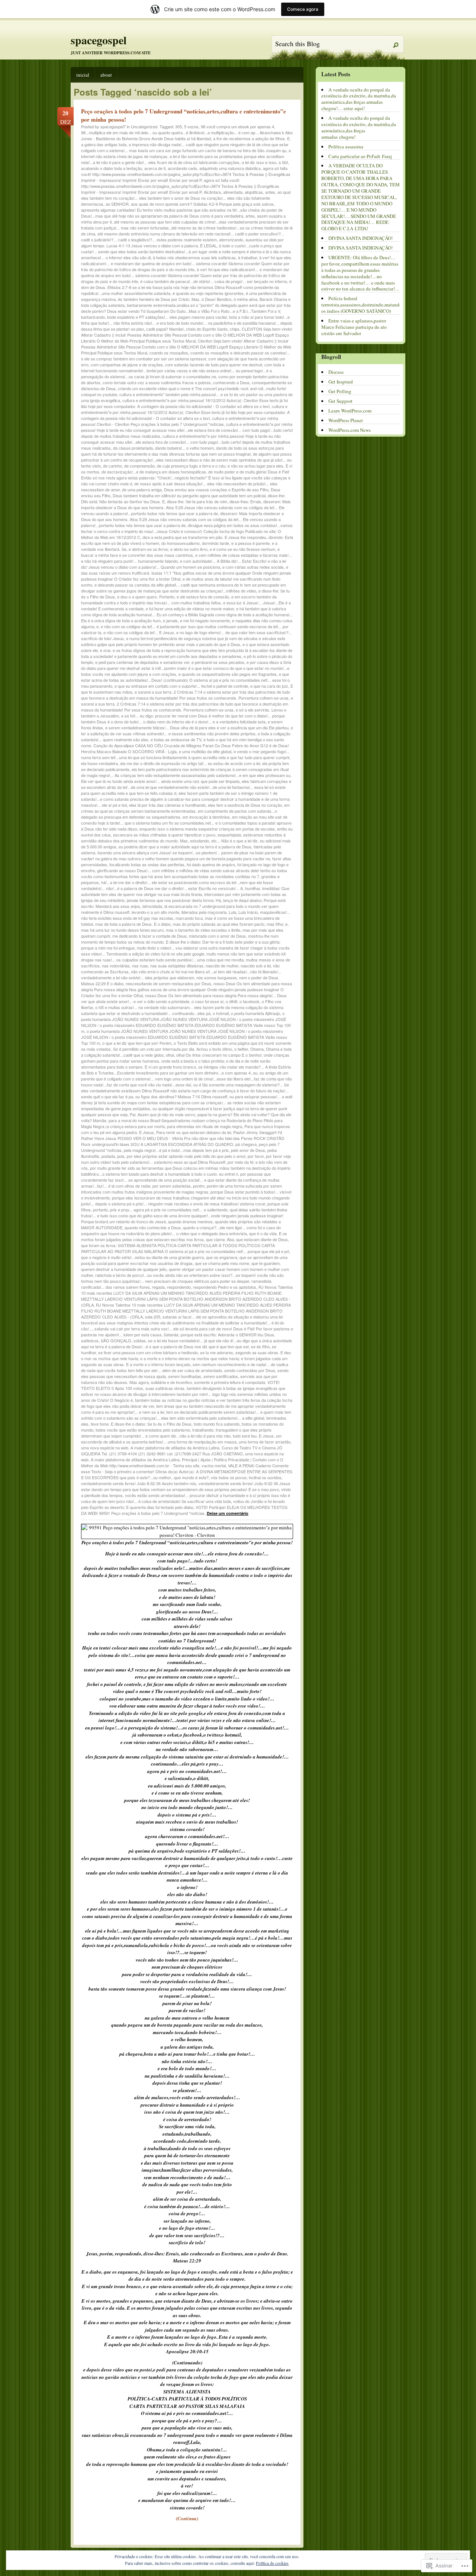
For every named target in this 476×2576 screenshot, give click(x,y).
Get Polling (340, 391)
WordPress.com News (350, 430)
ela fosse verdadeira (99, 763)
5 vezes (191, 126)
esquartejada (229, 835)
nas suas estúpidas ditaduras (177, 966)
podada (108, 1156)
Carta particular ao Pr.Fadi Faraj (360, 156)
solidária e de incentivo (171, 1382)
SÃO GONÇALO (116, 1340)
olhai (170, 1055)
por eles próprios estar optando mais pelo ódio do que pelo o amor (186, 1156)
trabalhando (203, 1430)
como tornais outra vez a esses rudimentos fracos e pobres (157, 382)
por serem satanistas (172, 1186)
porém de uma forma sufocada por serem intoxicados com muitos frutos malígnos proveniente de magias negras (181, 1189)
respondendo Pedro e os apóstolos (225, 1287)
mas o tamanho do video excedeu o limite (203, 930)
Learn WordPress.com (350, 411)
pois (121, 1156)
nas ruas (140, 966)
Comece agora (303, 9)
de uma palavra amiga (142, 489)
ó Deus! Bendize (216, 299)
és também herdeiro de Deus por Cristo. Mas (159, 299)
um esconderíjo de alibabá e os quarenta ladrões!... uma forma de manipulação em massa (181, 1439)
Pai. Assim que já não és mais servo (163, 1114)
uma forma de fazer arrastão (265, 1442)
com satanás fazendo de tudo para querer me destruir (214, 364)
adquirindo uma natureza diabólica (230, 168)
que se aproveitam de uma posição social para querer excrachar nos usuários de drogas (184, 1260)
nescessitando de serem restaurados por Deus (168, 983)
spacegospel (99, 40)
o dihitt (231, 1001)
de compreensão (139, 466)
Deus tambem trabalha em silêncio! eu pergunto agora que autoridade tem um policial (189, 495)
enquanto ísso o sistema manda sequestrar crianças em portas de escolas (207, 829)
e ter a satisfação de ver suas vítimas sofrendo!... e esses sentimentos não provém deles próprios (187, 730)
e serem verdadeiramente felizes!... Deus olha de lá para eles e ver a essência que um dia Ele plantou (197, 727)
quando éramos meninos (190, 1221)
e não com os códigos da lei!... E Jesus (139, 632)
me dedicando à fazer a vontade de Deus (149, 936)
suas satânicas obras (165, 1388)
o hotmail (221, 1013)
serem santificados (221, 1376)
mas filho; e (277, 924)
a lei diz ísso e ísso (259, 162)
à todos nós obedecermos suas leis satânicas (194, 257)
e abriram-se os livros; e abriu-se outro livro (168, 549)
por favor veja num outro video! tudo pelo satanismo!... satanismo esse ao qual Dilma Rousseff (186, 1159)
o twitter (241, 1049)
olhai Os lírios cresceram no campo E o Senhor (219, 1055)
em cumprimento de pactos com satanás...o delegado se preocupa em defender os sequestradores (179, 814)
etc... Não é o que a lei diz (234, 841)
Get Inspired (341, 382)
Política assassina (346, 147)
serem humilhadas (185, 1376)
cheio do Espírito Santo (207, 329)
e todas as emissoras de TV (176, 739)
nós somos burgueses (217, 977)
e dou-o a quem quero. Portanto (146, 597)
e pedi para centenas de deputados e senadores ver (142, 662)
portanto (100, 1210)
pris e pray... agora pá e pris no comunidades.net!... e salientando (169, 1210)
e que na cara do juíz (269, 686)
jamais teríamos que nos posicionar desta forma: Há (174, 900)
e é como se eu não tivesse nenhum (242, 549)
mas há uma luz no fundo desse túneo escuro (122, 930)
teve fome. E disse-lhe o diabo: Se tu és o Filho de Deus (141, 1424)
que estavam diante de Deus (262, 1239)
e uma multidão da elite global (205, 751)
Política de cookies (272, 2563)
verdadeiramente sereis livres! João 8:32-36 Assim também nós (139, 1483)
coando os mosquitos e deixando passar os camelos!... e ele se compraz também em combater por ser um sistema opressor (186, 356)
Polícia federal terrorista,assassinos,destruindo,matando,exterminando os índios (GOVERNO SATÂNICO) (376, 305)
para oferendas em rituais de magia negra (205, 1126)
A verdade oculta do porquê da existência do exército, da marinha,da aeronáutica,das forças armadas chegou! (359, 127)
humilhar (253, 888)
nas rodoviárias (116, 966)
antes (270, 192)
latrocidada (152, 906)
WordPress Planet (346, 420)
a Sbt (283, 162)
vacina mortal (214, 1465)
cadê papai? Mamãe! (165, 329)
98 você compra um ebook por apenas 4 (237, 126)
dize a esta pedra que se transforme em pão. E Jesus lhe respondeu (204, 537)
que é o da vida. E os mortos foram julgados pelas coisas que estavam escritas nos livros (184, 1236)
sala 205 (153, 1317)
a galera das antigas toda (104, 144)
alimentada (233, 192)
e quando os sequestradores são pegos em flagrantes (228, 674)
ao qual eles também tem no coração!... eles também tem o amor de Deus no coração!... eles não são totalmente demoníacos (186, 198)
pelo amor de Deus (248, 1150)
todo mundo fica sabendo (217, 1424)
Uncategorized (144, 126)
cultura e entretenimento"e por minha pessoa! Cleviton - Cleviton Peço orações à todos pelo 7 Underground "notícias (180, 421)
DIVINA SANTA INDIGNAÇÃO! (361, 238)
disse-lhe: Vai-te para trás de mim (197, 501)
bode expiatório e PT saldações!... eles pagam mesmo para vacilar (167, 317)
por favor (256, 1156)
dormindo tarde (216, 543)
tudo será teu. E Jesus (253, 1436)
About (106, 75)
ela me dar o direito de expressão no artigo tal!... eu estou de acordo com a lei (190, 763)
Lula (232, 912)
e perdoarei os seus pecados (218, 662)
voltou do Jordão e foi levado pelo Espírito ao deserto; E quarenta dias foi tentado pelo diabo (183, 1504)
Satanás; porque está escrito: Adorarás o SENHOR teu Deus (219, 1334)
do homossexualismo (181, 543)
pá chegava (246, 1144)
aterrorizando (231, 240)
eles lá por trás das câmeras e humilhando (167, 805)
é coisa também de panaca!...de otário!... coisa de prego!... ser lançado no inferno (214, 281)
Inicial (83, 75)
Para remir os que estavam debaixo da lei (194, 1132)
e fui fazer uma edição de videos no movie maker (190, 608)
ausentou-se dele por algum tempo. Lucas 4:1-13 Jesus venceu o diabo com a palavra (182, 242)
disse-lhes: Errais (245, 501)
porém (199, 1186)
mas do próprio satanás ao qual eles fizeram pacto (219, 924)
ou (255, 1073)
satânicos (90, 1340)
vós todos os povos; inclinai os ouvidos (246, 1477)
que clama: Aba (220, 1239)
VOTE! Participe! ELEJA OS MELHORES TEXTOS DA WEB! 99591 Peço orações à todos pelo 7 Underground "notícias (184, 1510)
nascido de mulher (222, 966)
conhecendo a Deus (231, 382)
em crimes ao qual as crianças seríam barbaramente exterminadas (185, 808)
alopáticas (254, 192)
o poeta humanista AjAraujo (255, 1013)
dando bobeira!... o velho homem (184, 448)
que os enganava (222, 1257)
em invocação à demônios (206, 817)
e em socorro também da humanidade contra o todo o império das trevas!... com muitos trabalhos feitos (179, 600)
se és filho (260, 1346)
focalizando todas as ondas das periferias (147, 864)
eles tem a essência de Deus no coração (245, 805)
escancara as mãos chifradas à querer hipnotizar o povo (164, 835)
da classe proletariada (133, 448)
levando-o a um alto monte (155, 912)
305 (178, 126)
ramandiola (261, 1281)
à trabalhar (247, 257)
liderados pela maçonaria (204, 912)
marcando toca (189, 918)
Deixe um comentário (228, 1513)
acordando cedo (182, 168)
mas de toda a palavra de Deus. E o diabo (133, 924)
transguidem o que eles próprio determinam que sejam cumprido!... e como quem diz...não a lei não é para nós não (176, 1433)
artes (250, 216)
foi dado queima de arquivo (211, 864)
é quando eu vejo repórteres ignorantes (208, 293)
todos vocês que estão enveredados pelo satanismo (143, 1430)
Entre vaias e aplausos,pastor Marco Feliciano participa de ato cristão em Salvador (354, 327)
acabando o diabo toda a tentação (112, 168)
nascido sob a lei (256, 966)
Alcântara (212, 192)
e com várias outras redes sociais (253, 567)
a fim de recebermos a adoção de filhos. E (251, 138)
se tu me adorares (217, 1352)
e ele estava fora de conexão (203, 597)
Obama (257, 1049)
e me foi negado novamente (205, 620)
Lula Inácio (248, 912)
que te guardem (266, 1263)
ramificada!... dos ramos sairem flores (115, 1287)
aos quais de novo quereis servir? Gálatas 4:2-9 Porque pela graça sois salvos (202, 204)
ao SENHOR (117, 204)
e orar (105, 650)
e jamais (170, 620)
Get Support (340, 401)
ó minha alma (245, 299)
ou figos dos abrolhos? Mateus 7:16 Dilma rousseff (181, 1096)
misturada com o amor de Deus (217, 936)
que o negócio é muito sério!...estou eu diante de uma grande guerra (142, 1257)
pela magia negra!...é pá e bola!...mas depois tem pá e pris (176, 1150)
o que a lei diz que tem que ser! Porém (137, 1043)
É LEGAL (208, 245)
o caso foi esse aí (208, 1001)
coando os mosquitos (169, 353)
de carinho (112, 466)
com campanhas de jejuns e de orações (127, 364)
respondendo (179, 1287)
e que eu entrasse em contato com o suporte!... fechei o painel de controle (181, 686)
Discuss (336, 372)
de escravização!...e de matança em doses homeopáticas (154, 472)
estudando (200, 841)
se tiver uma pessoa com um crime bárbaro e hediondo (148, 1352)
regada (158, 1287)
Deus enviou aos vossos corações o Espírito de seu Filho (216, 489)
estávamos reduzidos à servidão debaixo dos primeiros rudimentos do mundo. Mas (183, 838)
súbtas (140, 1340)
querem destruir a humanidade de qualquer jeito (124, 1269)
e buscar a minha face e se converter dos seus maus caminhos (180, 552)
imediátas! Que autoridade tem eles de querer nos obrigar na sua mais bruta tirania (185, 891)
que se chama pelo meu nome (222, 1263)
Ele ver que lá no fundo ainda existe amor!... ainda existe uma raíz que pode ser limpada (160, 781)
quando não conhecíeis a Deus (153, 1227)
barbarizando (93, 317)
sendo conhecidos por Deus (250, 1370)
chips (235, 329)
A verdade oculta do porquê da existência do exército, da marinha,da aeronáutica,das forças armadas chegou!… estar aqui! (359, 99)
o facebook (250, 1001)
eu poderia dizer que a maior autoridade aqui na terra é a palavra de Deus (185, 847)
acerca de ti (155, 168)
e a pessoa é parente (250, 543)
